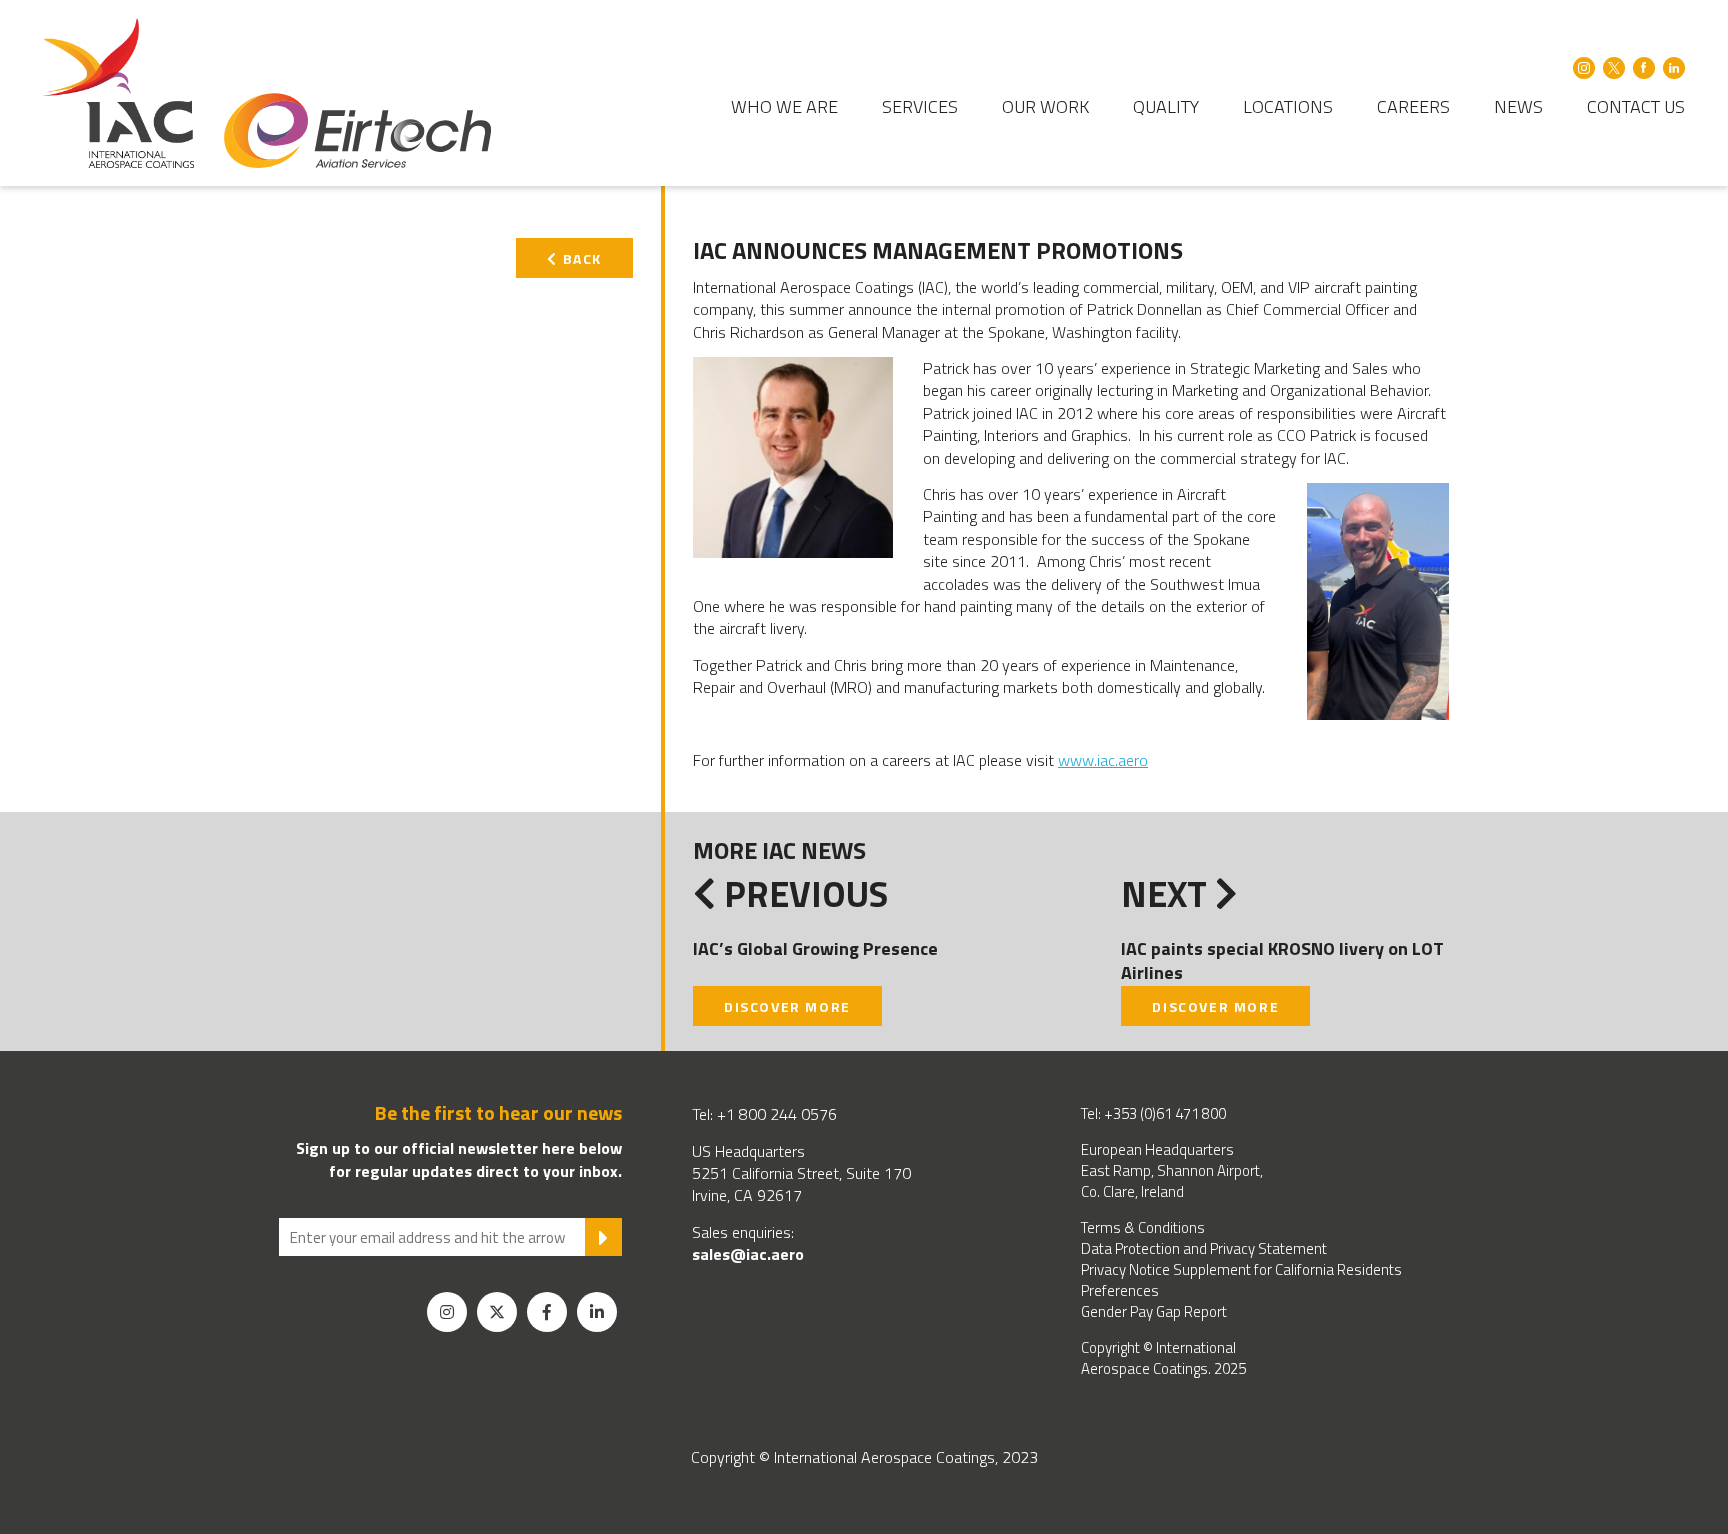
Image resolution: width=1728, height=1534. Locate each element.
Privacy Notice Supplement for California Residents (1241, 1269)
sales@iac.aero (748, 1254)
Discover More (787, 1006)
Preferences (1120, 1290)
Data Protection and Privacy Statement (1204, 1248)
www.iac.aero (1103, 760)
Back (580, 258)
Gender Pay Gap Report (1154, 1311)
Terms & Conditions (1143, 1227)
